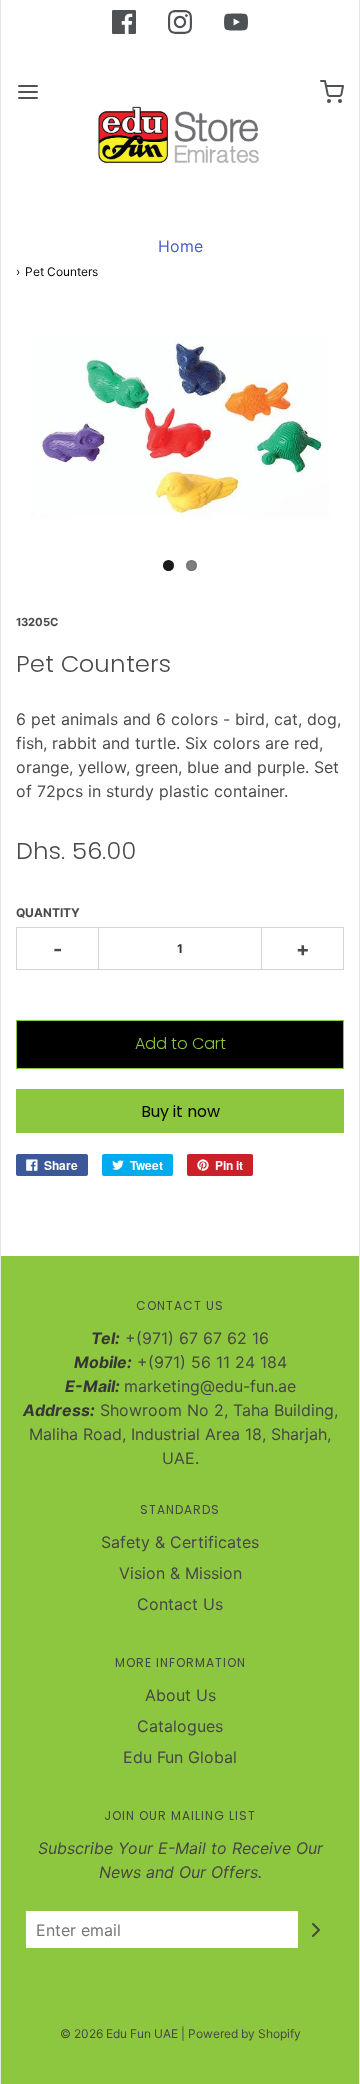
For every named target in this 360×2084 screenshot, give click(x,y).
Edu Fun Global (180, 1757)
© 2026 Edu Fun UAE (119, 2033)
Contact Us (180, 1604)
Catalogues (180, 1726)
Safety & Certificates (180, 1542)
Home (180, 246)
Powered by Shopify (244, 2033)
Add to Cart (180, 1043)
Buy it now (180, 1111)
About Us (180, 1695)
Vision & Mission (180, 1573)
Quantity (48, 912)
